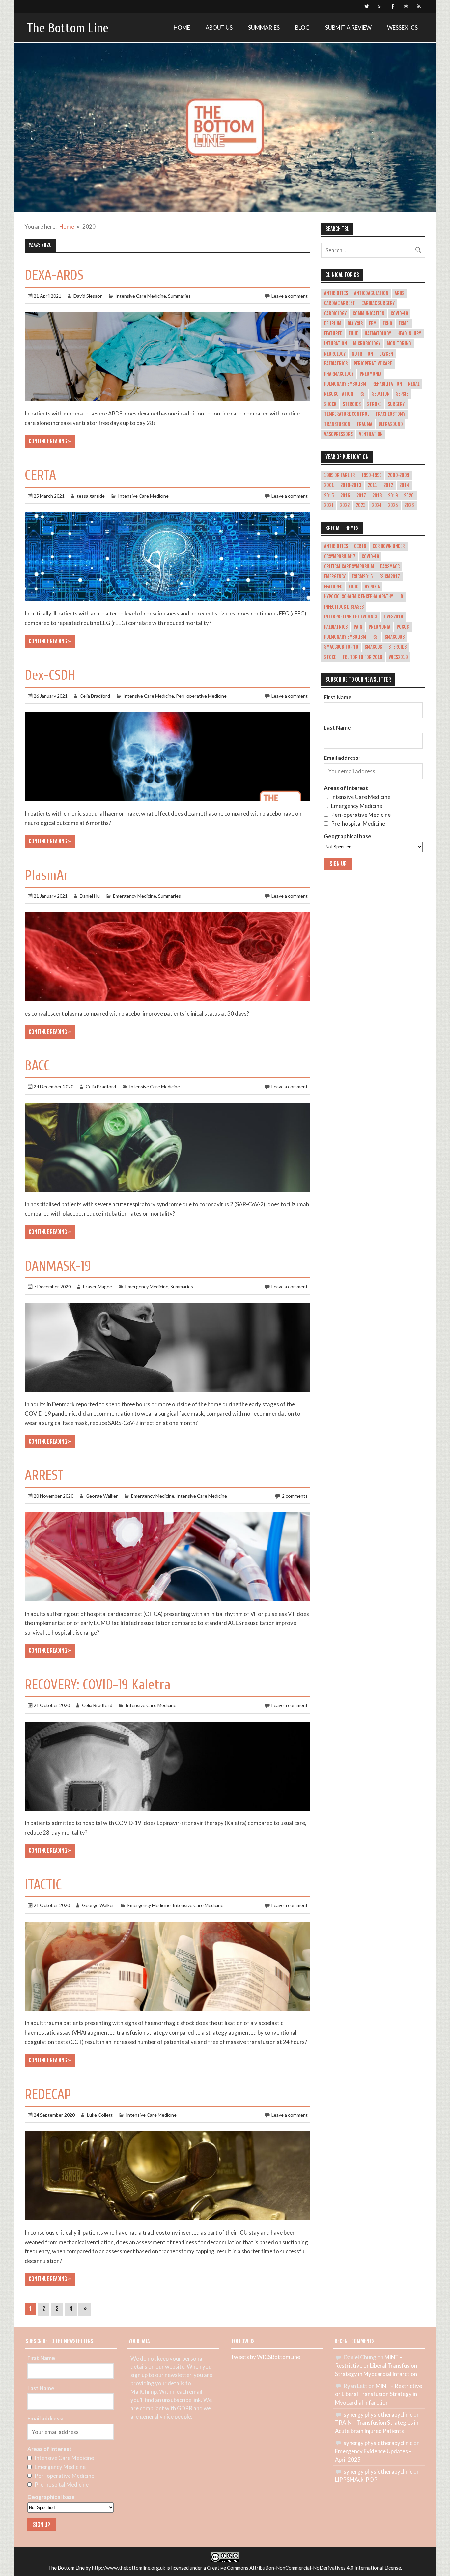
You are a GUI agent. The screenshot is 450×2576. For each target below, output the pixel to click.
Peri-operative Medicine (201, 696)
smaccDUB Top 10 (341, 647)
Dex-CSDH (50, 675)
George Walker (102, 1496)
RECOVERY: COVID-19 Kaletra (98, 1685)
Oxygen (386, 354)
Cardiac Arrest (340, 303)
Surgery (396, 404)
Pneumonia (371, 374)
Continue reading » (50, 441)
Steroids (352, 404)
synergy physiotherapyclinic (378, 2414)
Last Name (337, 727)
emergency (335, 577)
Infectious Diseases (344, 607)
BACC (37, 1066)
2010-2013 (351, 485)
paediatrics (336, 627)
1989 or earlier (340, 475)
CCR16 (360, 546)
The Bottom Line (68, 28)
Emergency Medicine (135, 896)
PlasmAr (47, 875)
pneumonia (380, 627)
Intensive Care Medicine (141, 296)
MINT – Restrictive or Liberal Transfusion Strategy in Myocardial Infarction (376, 2365)
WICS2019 (398, 657)
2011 (372, 485)
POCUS (403, 627)
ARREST (44, 1475)
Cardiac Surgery (378, 303)
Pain (358, 627)
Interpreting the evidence (351, 617)
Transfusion (337, 424)
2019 (393, 496)
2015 (329, 496)
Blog (302, 28)
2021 (329, 505)
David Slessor (88, 296)
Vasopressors (338, 434)
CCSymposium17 (340, 557)
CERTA (40, 475)
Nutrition (362, 354)
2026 (409, 505)
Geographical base (348, 836)
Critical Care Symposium (349, 567)
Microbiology (367, 344)
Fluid (353, 334)
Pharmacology (339, 374)
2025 (393, 505)
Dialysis (355, 324)
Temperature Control (347, 414)
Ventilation (371, 434)
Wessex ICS (402, 28)
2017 (361, 496)
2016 (345, 496)
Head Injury (409, 334)
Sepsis (402, 394)
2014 (404, 485)
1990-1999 (371, 475)
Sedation (381, 394)
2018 (377, 496)
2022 (345, 505)
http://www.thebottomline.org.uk (129, 2568)
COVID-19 (399, 314)
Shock (330, 404)
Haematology (378, 334)
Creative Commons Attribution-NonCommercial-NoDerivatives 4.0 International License (304, 2568)
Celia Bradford (95, 696)
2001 (329, 485)
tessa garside (91, 496)
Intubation (336, 344)
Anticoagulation (371, 293)
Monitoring (399, 344)
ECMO (404, 324)
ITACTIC (43, 1885)
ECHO (388, 324)
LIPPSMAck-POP (356, 2480)
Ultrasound (391, 424)
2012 (388, 485)
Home (182, 28)
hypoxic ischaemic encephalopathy (359, 597)
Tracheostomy (390, 414)
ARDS (399, 293)
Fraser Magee (98, 1287)
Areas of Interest (346, 788)
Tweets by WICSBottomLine (265, 2357)
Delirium (333, 324)
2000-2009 (398, 475)
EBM (373, 324)
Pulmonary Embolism (345, 384)
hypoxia (372, 587)
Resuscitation (339, 394)
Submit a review (348, 28)
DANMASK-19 (58, 1266)
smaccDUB (395, 637)
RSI (363, 394)
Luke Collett (100, 2115)
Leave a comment (290, 296)
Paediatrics (336, 364)
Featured (333, 334)
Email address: (342, 758)
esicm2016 (362, 577)
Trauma (364, 424)
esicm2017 (390, 577)
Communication (369, 314)
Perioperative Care (373, 364)
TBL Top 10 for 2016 (362, 657)
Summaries (264, 28)
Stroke (374, 404)
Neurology (335, 354)
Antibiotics (336, 293)
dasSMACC (390, 567)
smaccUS (373, 647)
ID (401, 597)
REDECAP (48, 2094)
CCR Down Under (389, 546)
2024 (377, 505)
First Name (338, 697)
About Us (219, 28)
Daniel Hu (90, 896)
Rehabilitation (387, 384)
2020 (409, 496)
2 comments (295, 1496)
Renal (414, 384)
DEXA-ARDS (54, 275)
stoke (330, 657)
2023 (361, 505)
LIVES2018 (393, 617)
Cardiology (335, 314)
